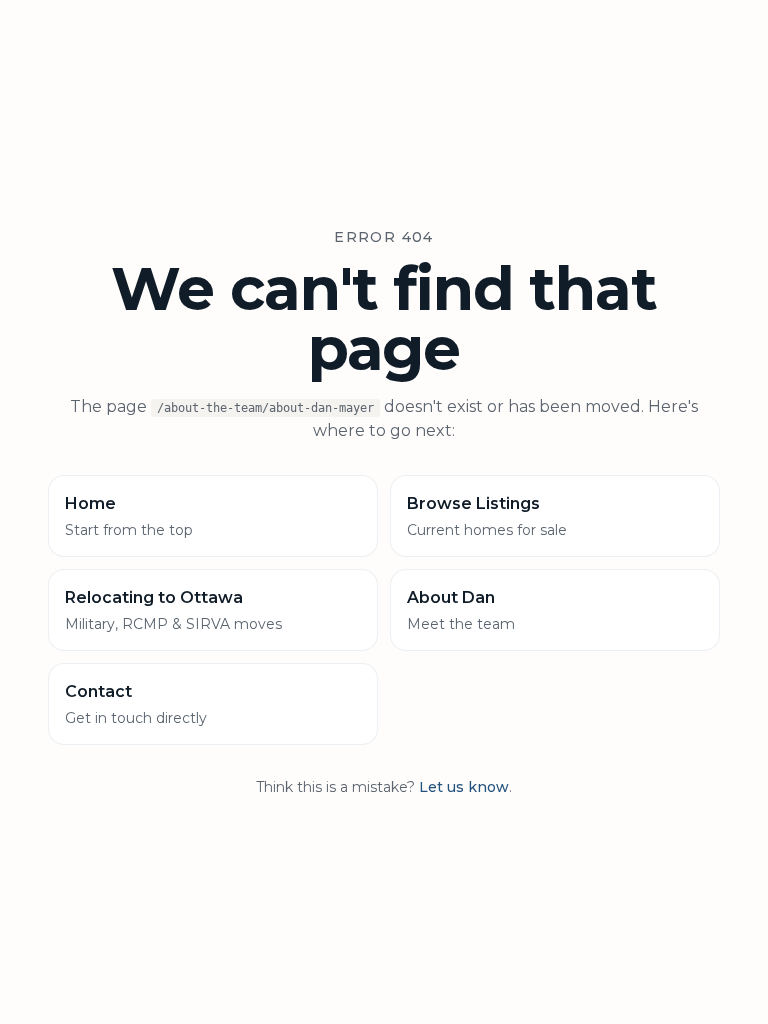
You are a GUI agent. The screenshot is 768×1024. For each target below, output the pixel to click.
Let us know (464, 787)
